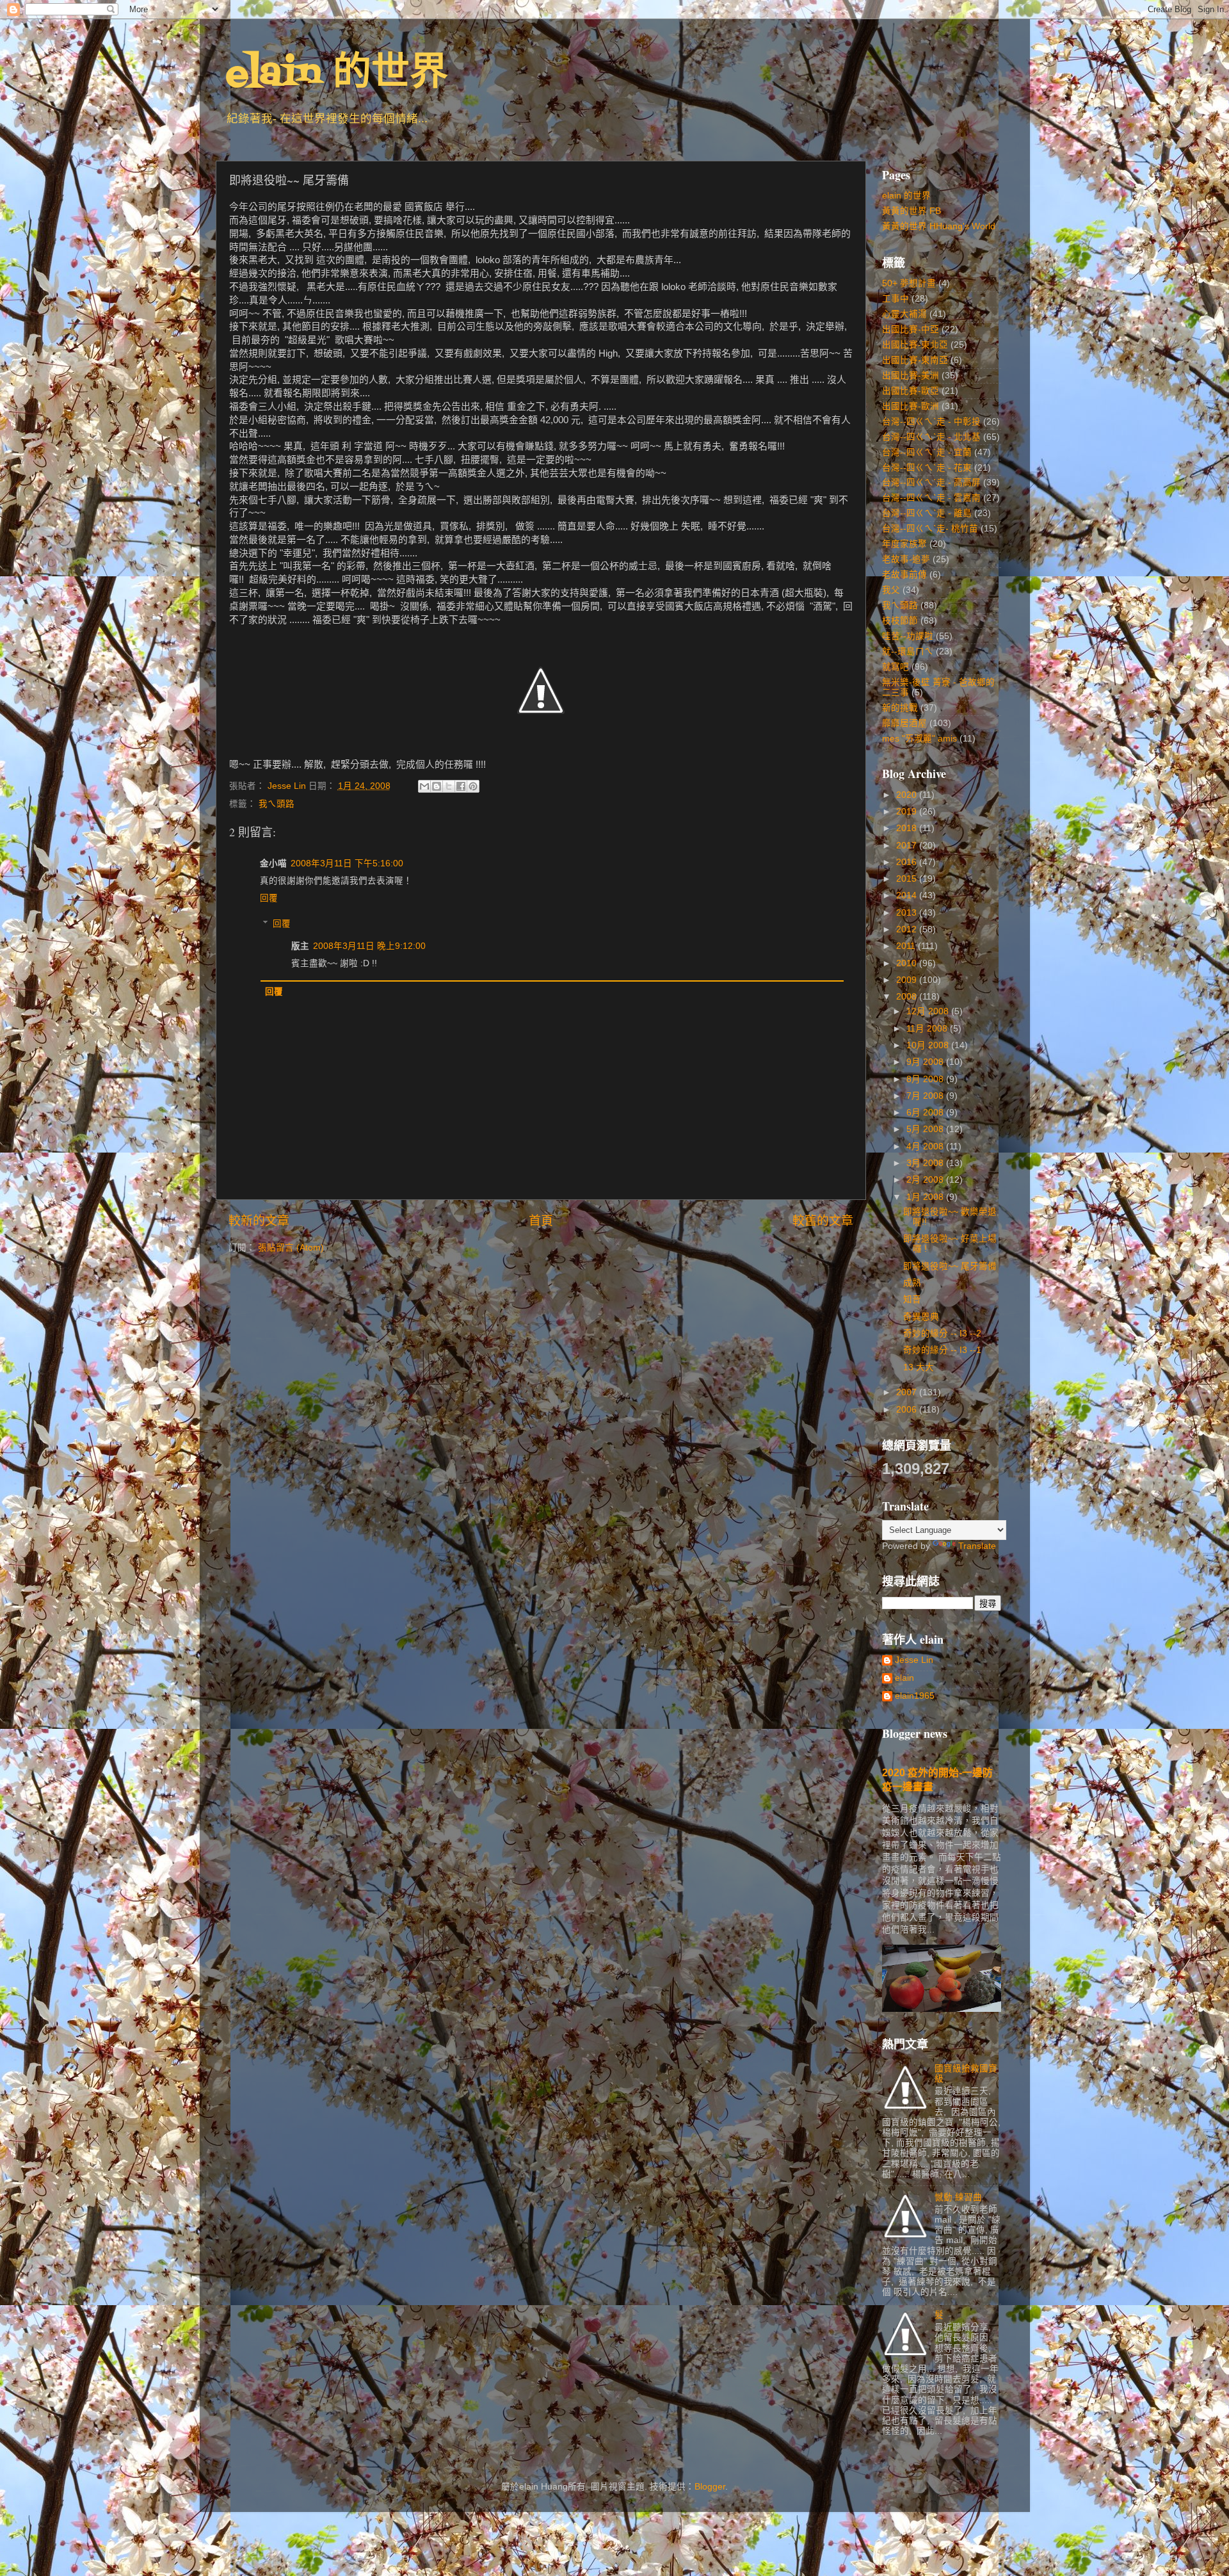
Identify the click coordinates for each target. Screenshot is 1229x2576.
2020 (908, 795)
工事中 (896, 299)
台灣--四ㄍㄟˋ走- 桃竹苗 (930, 529)
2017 (908, 846)
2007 (908, 1392)
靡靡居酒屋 (904, 723)
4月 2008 (926, 1146)
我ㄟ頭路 (277, 804)
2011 (907, 946)
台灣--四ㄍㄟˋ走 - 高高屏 (931, 482)
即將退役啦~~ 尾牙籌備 (950, 1266)
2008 (908, 997)
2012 (908, 929)
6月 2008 (926, 1113)
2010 (908, 963)
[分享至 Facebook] (461, 786)
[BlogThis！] (437, 786)
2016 (908, 862)
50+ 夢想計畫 (909, 283)
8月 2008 (926, 1079)
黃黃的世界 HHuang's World (939, 226)
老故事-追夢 (906, 559)
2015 (908, 879)
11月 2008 (928, 1029)
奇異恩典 (921, 1317)
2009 (908, 980)
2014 (908, 895)
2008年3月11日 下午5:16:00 (347, 863)
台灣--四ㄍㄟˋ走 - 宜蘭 (927, 452)
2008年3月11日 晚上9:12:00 (369, 946)
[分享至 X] (449, 786)
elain (904, 1678)
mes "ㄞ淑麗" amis (920, 739)
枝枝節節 (900, 621)
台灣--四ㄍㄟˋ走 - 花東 (927, 468)
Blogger (710, 2487)
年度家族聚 (904, 544)
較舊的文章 (823, 1221)
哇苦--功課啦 (908, 636)
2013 (908, 913)
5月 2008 (926, 1129)
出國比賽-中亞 (911, 329)
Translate (977, 1546)
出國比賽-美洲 (911, 376)
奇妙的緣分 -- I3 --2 (942, 1333)
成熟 (912, 1283)
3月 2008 (926, 1163)
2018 (908, 828)
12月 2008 (929, 1011)
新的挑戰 (900, 708)
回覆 (269, 898)
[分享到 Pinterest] (473, 786)
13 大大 (919, 1367)
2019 (908, 812)
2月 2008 (926, 1180)
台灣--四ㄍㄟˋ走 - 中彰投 (931, 422)
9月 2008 (926, 1062)
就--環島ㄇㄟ (908, 652)
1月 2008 (926, 1197)
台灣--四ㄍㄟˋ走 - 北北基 (931, 437)
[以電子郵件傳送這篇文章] (424, 786)
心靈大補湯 (904, 314)
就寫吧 (896, 667)
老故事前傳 (904, 575)
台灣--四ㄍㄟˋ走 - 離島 (927, 513)
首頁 (541, 1221)
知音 (912, 1300)
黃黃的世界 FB (912, 211)
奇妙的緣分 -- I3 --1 (942, 1350)
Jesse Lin (914, 1660)
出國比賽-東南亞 (915, 360)
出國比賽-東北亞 (915, 345)
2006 (908, 1410)
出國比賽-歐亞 (911, 391)
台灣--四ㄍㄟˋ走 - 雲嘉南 (931, 498)
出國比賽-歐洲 (911, 406)
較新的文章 (259, 1221)
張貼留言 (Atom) (291, 1248)
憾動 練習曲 (958, 2197)
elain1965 (915, 1696)
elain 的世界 (337, 75)
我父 (891, 590)
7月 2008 (926, 1096)
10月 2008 (929, 1045)
